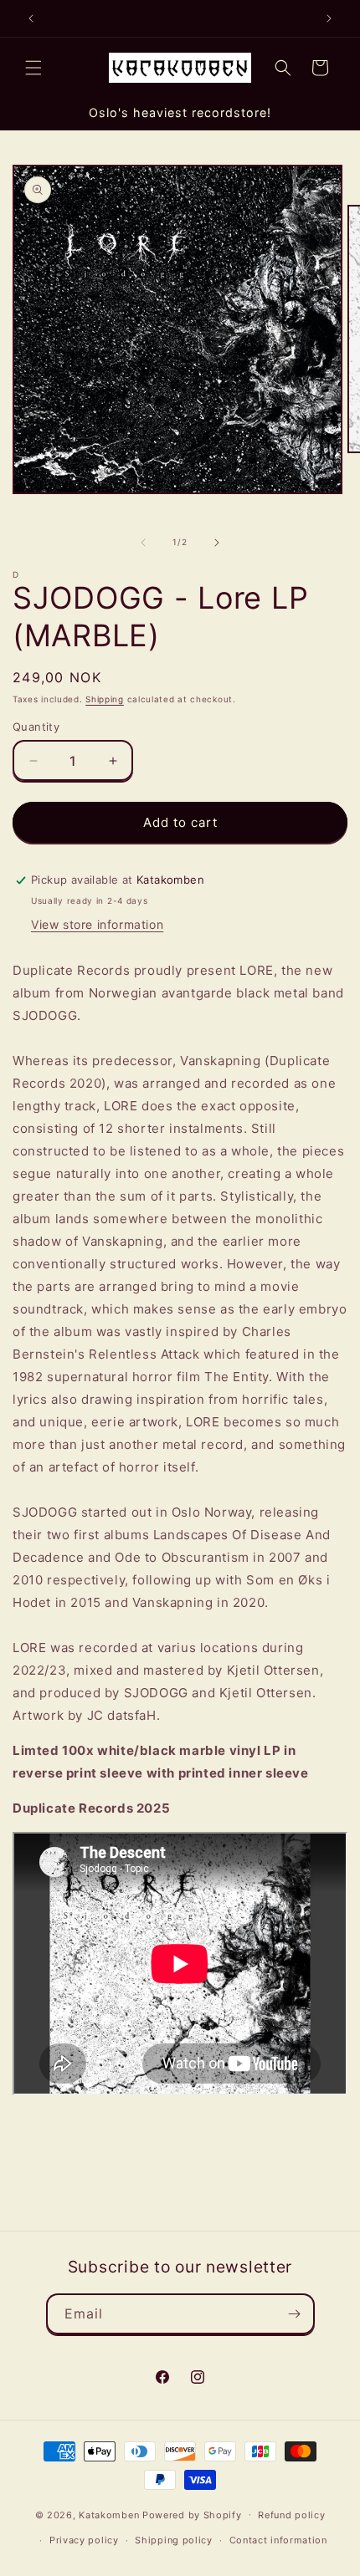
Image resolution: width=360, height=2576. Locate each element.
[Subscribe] (295, 2314)
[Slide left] (143, 543)
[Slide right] (217, 543)
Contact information (278, 2540)
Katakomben (109, 2514)
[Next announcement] (329, 18)
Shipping (105, 699)
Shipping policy (174, 2540)
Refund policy (291, 2515)
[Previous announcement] (31, 18)
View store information (97, 924)
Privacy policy (84, 2540)
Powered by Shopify (192, 2514)
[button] (33, 68)
